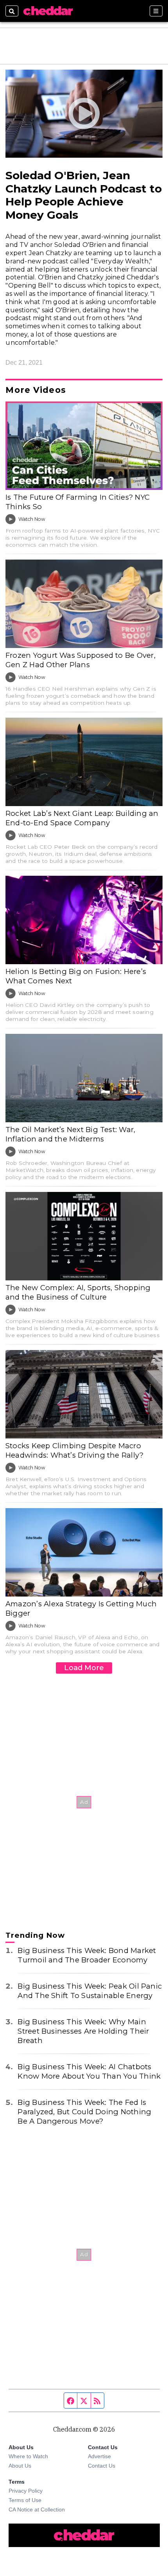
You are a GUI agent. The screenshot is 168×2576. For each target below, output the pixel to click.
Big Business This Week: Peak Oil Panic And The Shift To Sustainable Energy (90, 1991)
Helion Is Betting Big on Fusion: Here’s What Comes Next (76, 976)
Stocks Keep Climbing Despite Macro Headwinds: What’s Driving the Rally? (74, 1450)
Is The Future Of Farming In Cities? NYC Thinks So (78, 502)
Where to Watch (28, 2456)
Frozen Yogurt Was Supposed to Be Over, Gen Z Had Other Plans (80, 660)
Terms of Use (25, 2500)
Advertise (99, 2456)
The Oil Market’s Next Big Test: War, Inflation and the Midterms (70, 1134)
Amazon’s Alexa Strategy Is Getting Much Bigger (81, 1608)
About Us (20, 2466)
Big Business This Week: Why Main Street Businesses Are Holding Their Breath (83, 2031)
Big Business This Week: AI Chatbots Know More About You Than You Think (89, 2071)
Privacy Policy (26, 2491)
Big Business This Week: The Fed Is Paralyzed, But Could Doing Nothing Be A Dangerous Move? (84, 2112)
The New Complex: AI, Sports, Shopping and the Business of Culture (78, 1292)
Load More (84, 1668)
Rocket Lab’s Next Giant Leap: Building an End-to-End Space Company (82, 818)
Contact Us (102, 2466)
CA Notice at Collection (37, 2509)
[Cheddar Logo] (48, 11)
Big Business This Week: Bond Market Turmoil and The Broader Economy (87, 1955)
